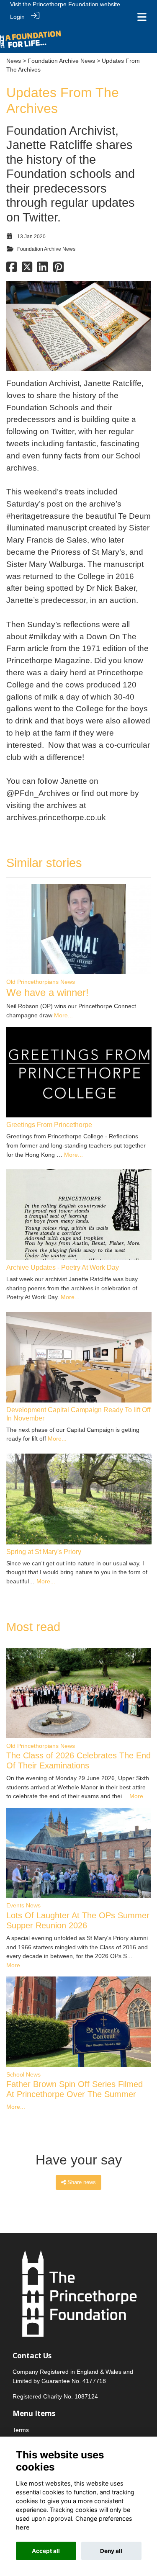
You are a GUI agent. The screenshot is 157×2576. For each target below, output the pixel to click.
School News (23, 2074)
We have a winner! (48, 992)
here (23, 2527)
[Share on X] (27, 269)
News (14, 61)
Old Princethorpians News (41, 982)
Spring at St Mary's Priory (44, 1552)
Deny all (111, 2551)
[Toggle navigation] (142, 17)
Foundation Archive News (61, 61)
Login (17, 17)
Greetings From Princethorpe (49, 1125)
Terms (21, 2430)
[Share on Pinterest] (58, 269)
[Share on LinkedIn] (42, 269)
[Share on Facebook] (12, 269)
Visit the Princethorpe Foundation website (65, 4)
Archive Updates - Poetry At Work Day (63, 1267)
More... (63, 1015)
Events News (23, 1905)
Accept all (46, 2551)
